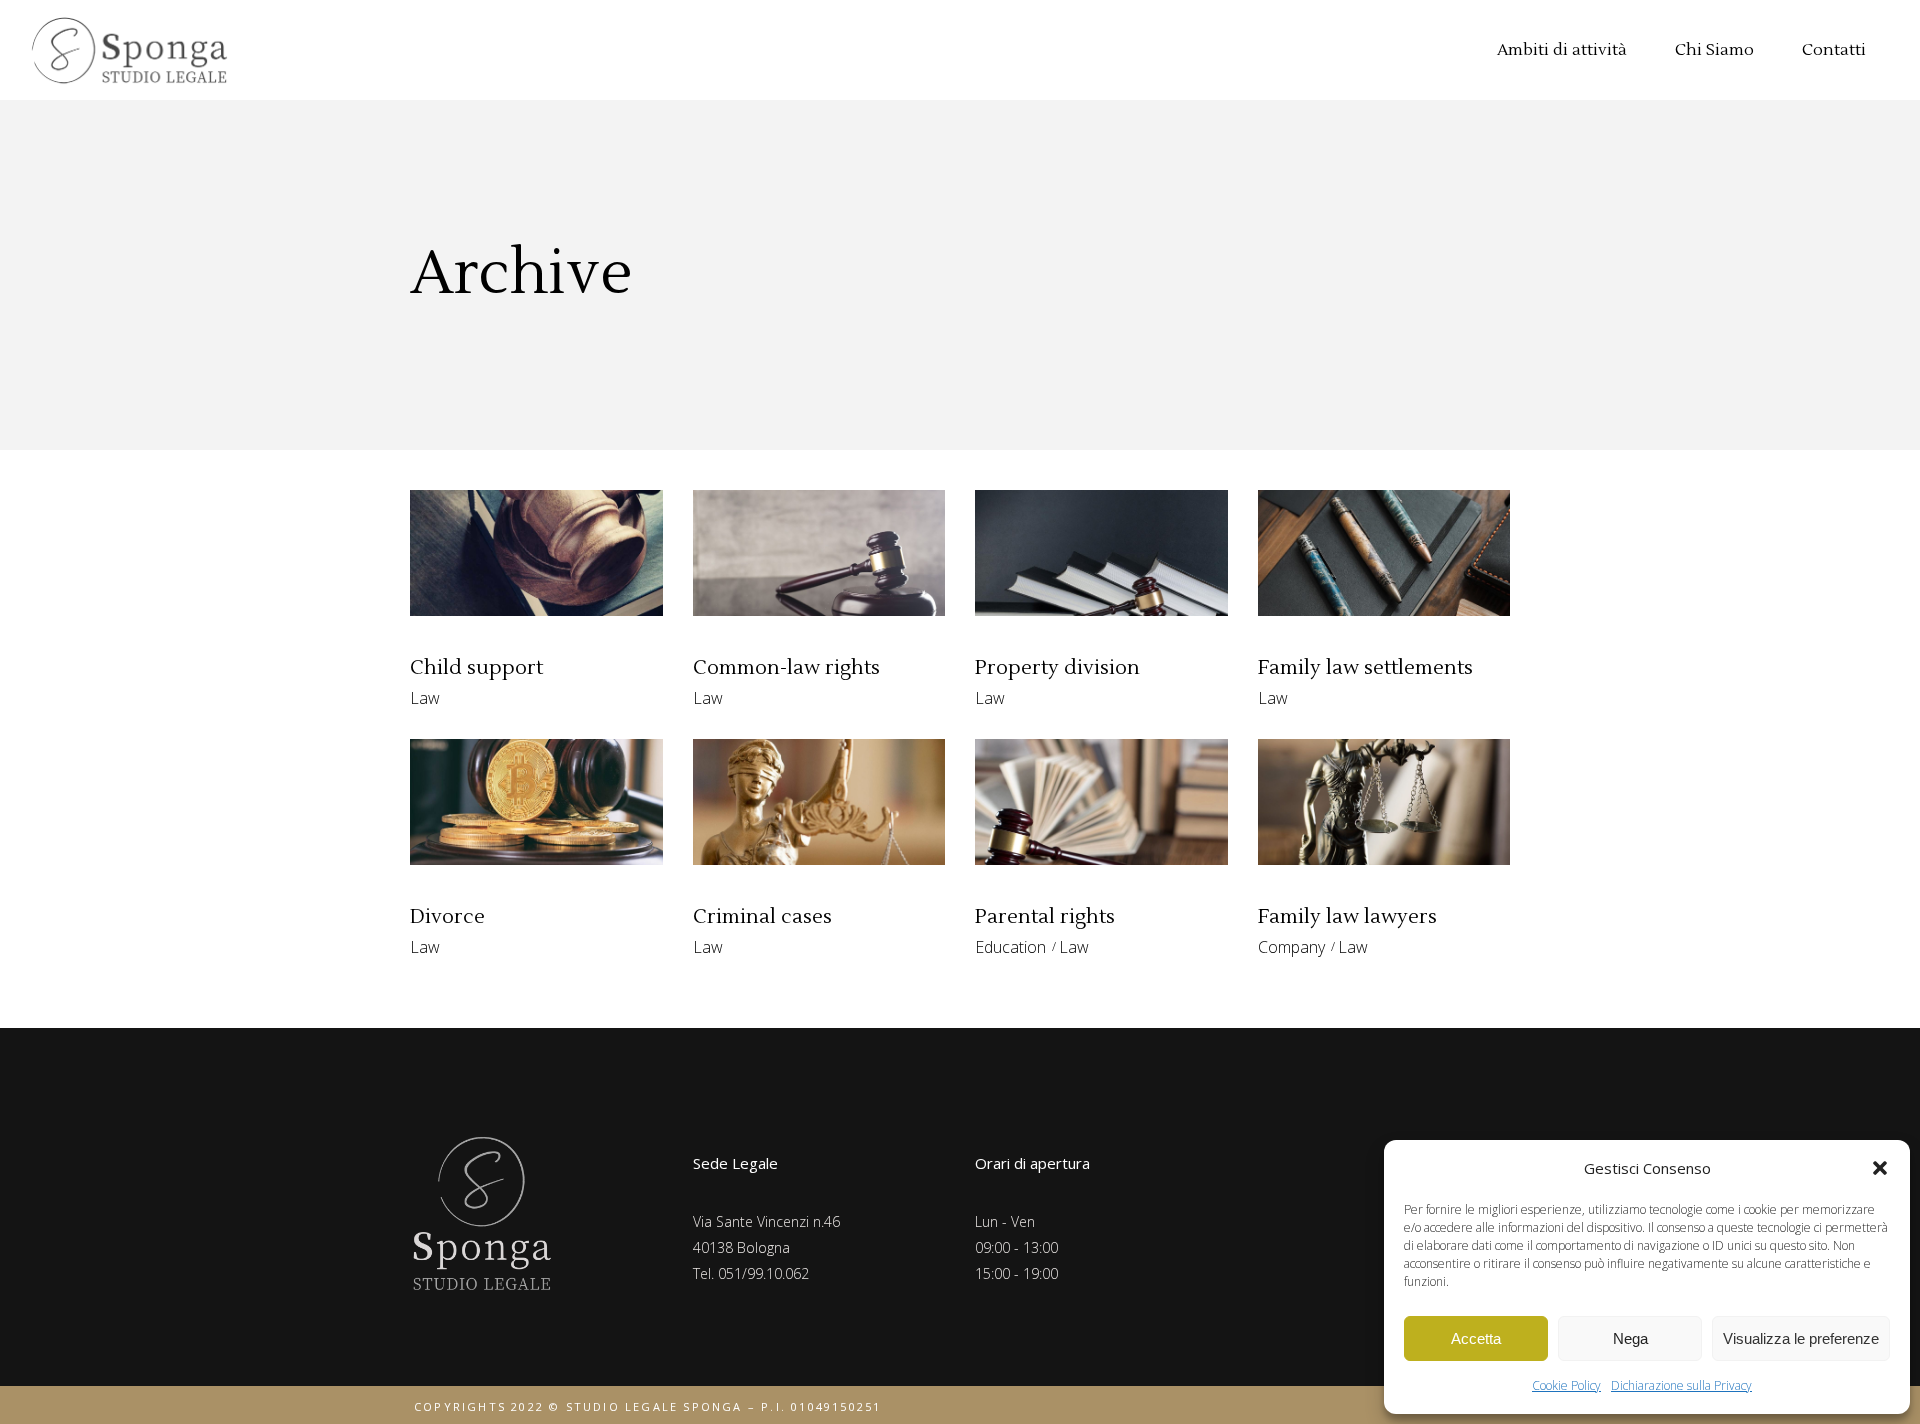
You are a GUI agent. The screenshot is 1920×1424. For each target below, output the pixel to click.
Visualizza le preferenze (1801, 1338)
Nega (1630, 1338)
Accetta (1476, 1338)
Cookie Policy (1566, 1385)
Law (425, 698)
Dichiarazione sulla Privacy (1681, 1385)
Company (1291, 947)
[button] (1880, 1168)
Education (1010, 947)
